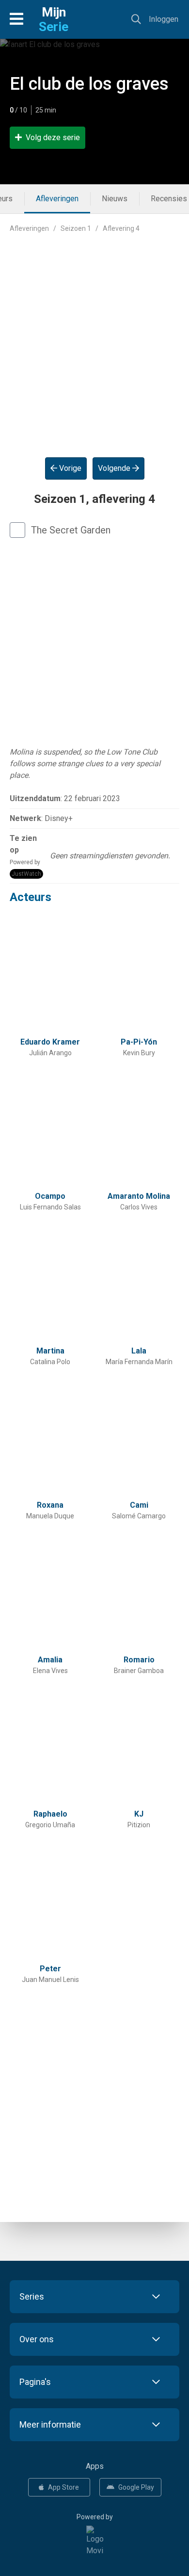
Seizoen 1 (76, 228)
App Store (63, 2487)
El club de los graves (89, 84)
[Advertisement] (94, 338)
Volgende (115, 468)
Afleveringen (57, 199)
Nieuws (115, 199)
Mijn (54, 19)
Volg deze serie (53, 137)
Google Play (136, 2487)
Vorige (69, 468)
